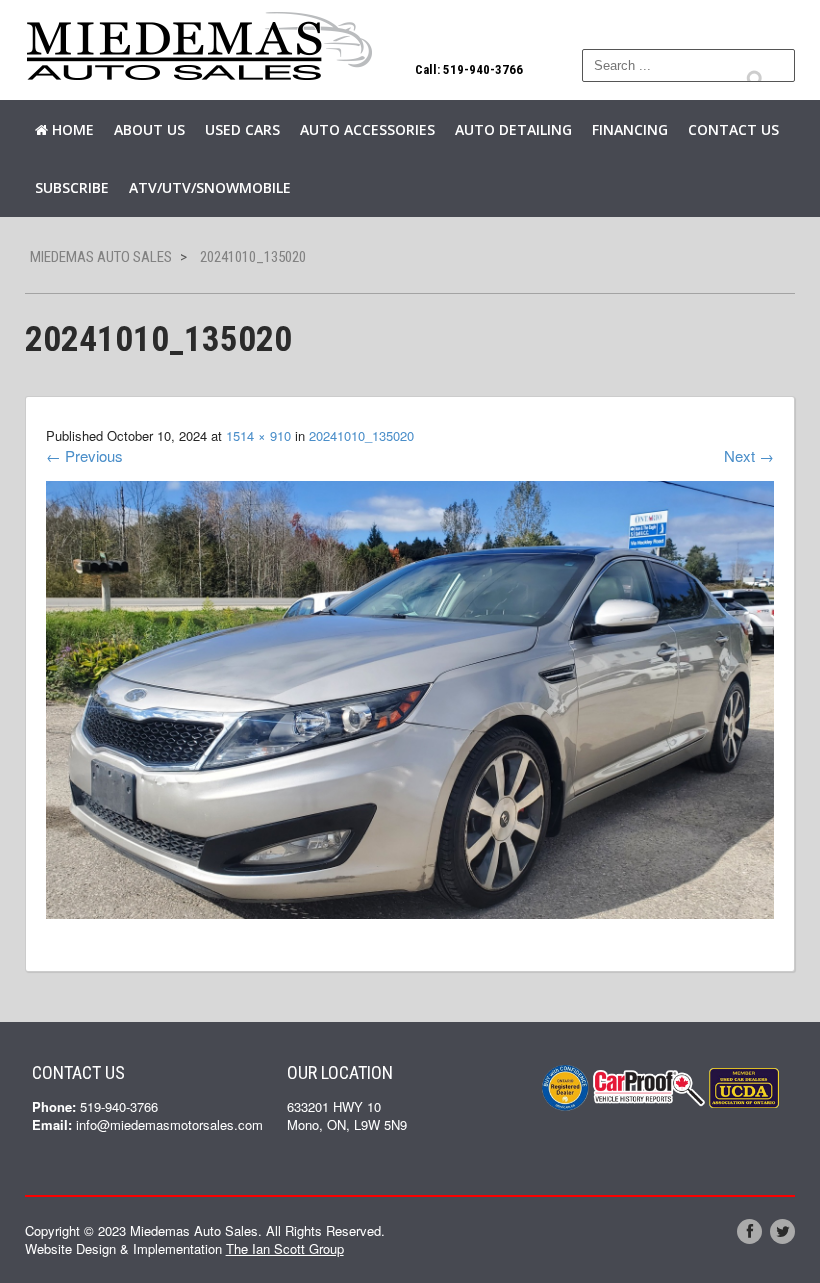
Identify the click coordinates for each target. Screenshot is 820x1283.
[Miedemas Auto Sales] (200, 47)
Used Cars (242, 129)
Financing (630, 129)
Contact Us (733, 129)
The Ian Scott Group (285, 1248)
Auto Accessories (367, 129)
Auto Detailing (513, 129)
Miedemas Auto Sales (101, 257)
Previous (84, 455)
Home (71, 129)
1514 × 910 (258, 435)
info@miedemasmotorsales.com (169, 1124)
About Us (149, 129)
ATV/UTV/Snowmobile (210, 187)
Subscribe (72, 187)
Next (749, 455)
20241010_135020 (361, 435)
